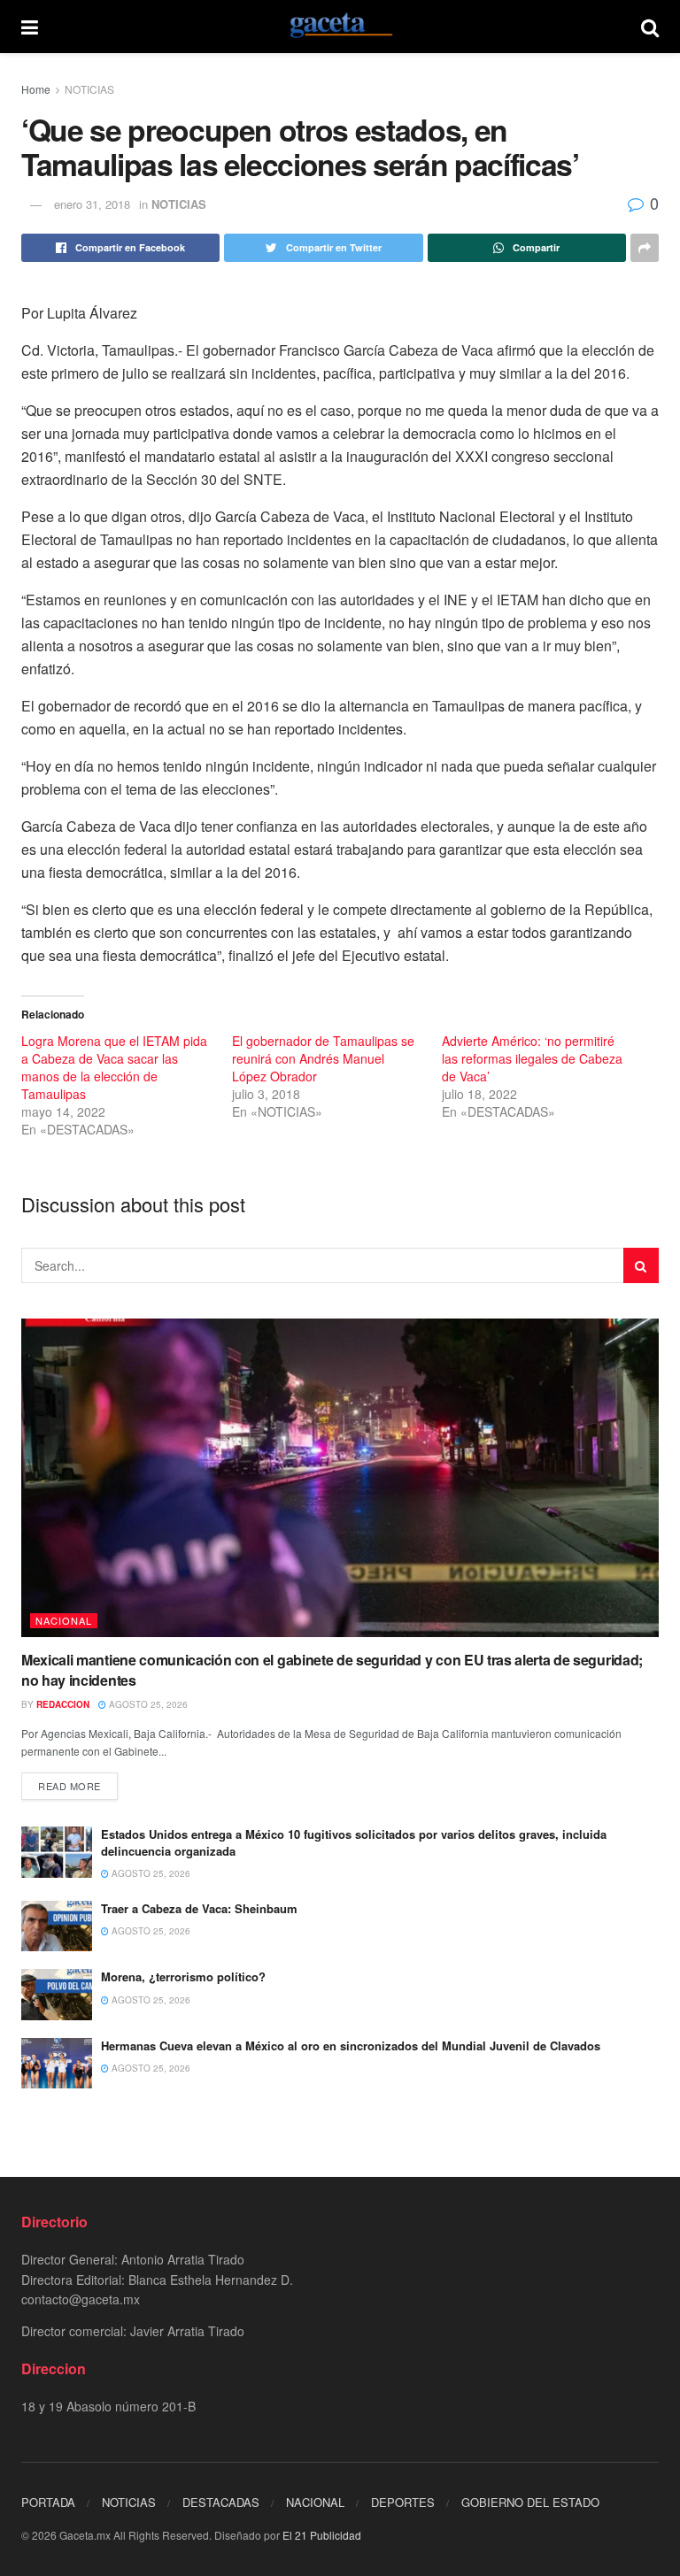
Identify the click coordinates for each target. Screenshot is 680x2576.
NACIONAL (64, 1620)
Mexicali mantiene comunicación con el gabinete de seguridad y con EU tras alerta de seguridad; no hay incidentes (332, 1669)
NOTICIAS (89, 89)
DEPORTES (403, 2502)
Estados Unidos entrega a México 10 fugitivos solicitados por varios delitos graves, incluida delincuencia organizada (354, 1842)
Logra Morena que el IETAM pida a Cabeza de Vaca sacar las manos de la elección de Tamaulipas (114, 1067)
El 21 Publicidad (322, 2535)
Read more (70, 1786)
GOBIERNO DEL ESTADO (530, 2502)
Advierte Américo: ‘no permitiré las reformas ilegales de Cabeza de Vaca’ (532, 1058)
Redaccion (63, 1704)
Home (36, 89)
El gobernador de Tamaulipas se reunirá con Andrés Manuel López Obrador (323, 1058)
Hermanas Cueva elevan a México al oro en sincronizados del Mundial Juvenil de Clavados (351, 2045)
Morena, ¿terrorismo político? (183, 1976)
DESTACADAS (221, 2502)
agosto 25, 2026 (147, 1704)
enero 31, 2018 (92, 204)
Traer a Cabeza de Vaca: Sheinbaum (199, 1908)
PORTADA (48, 2502)
